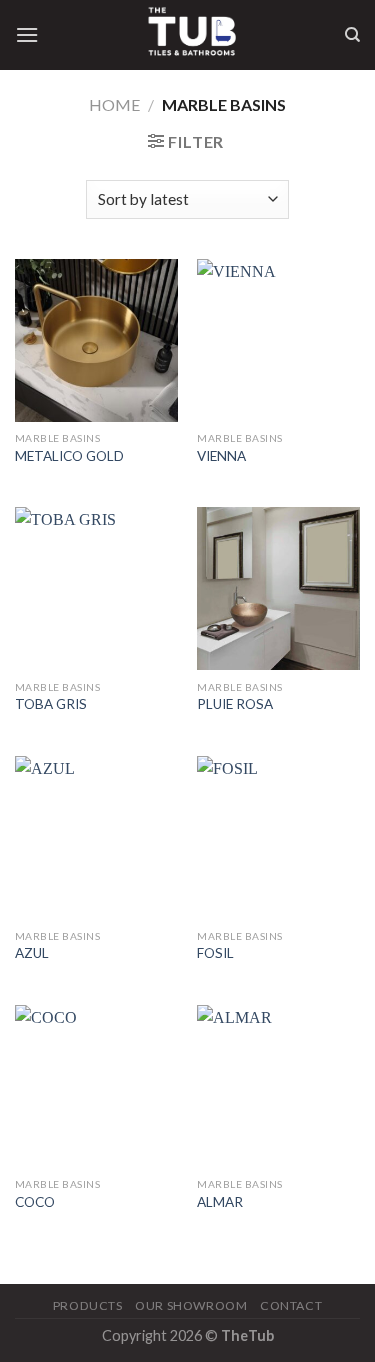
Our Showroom (191, 1305)
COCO (35, 1202)
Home (114, 104)
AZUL (32, 953)
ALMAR (220, 1202)
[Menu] (27, 34)
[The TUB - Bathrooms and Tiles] (191, 35)
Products (88, 1305)
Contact (291, 1305)
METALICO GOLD (69, 456)
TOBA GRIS (51, 704)
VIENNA (221, 456)
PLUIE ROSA (235, 704)
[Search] (352, 35)
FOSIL (215, 953)
